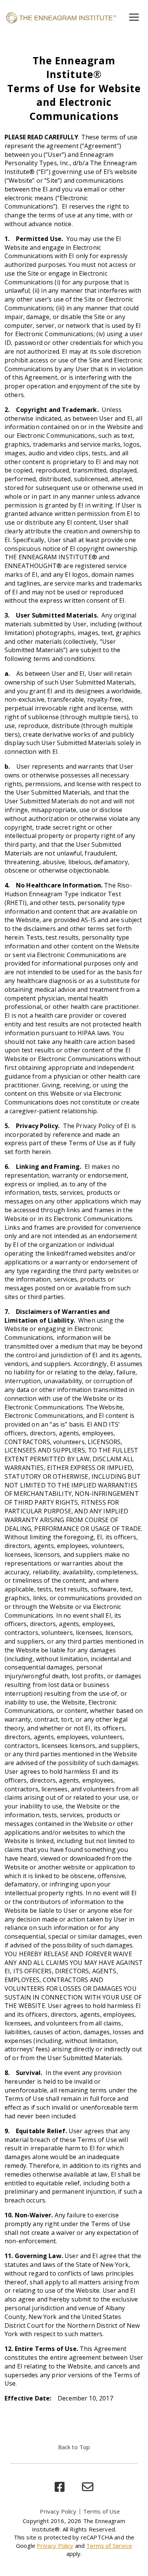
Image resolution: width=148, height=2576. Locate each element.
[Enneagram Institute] (61, 17)
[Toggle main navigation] (134, 17)
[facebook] (60, 2487)
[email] (88, 2487)
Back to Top (74, 2447)
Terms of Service (109, 2546)
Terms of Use (102, 2511)
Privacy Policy (58, 2511)
